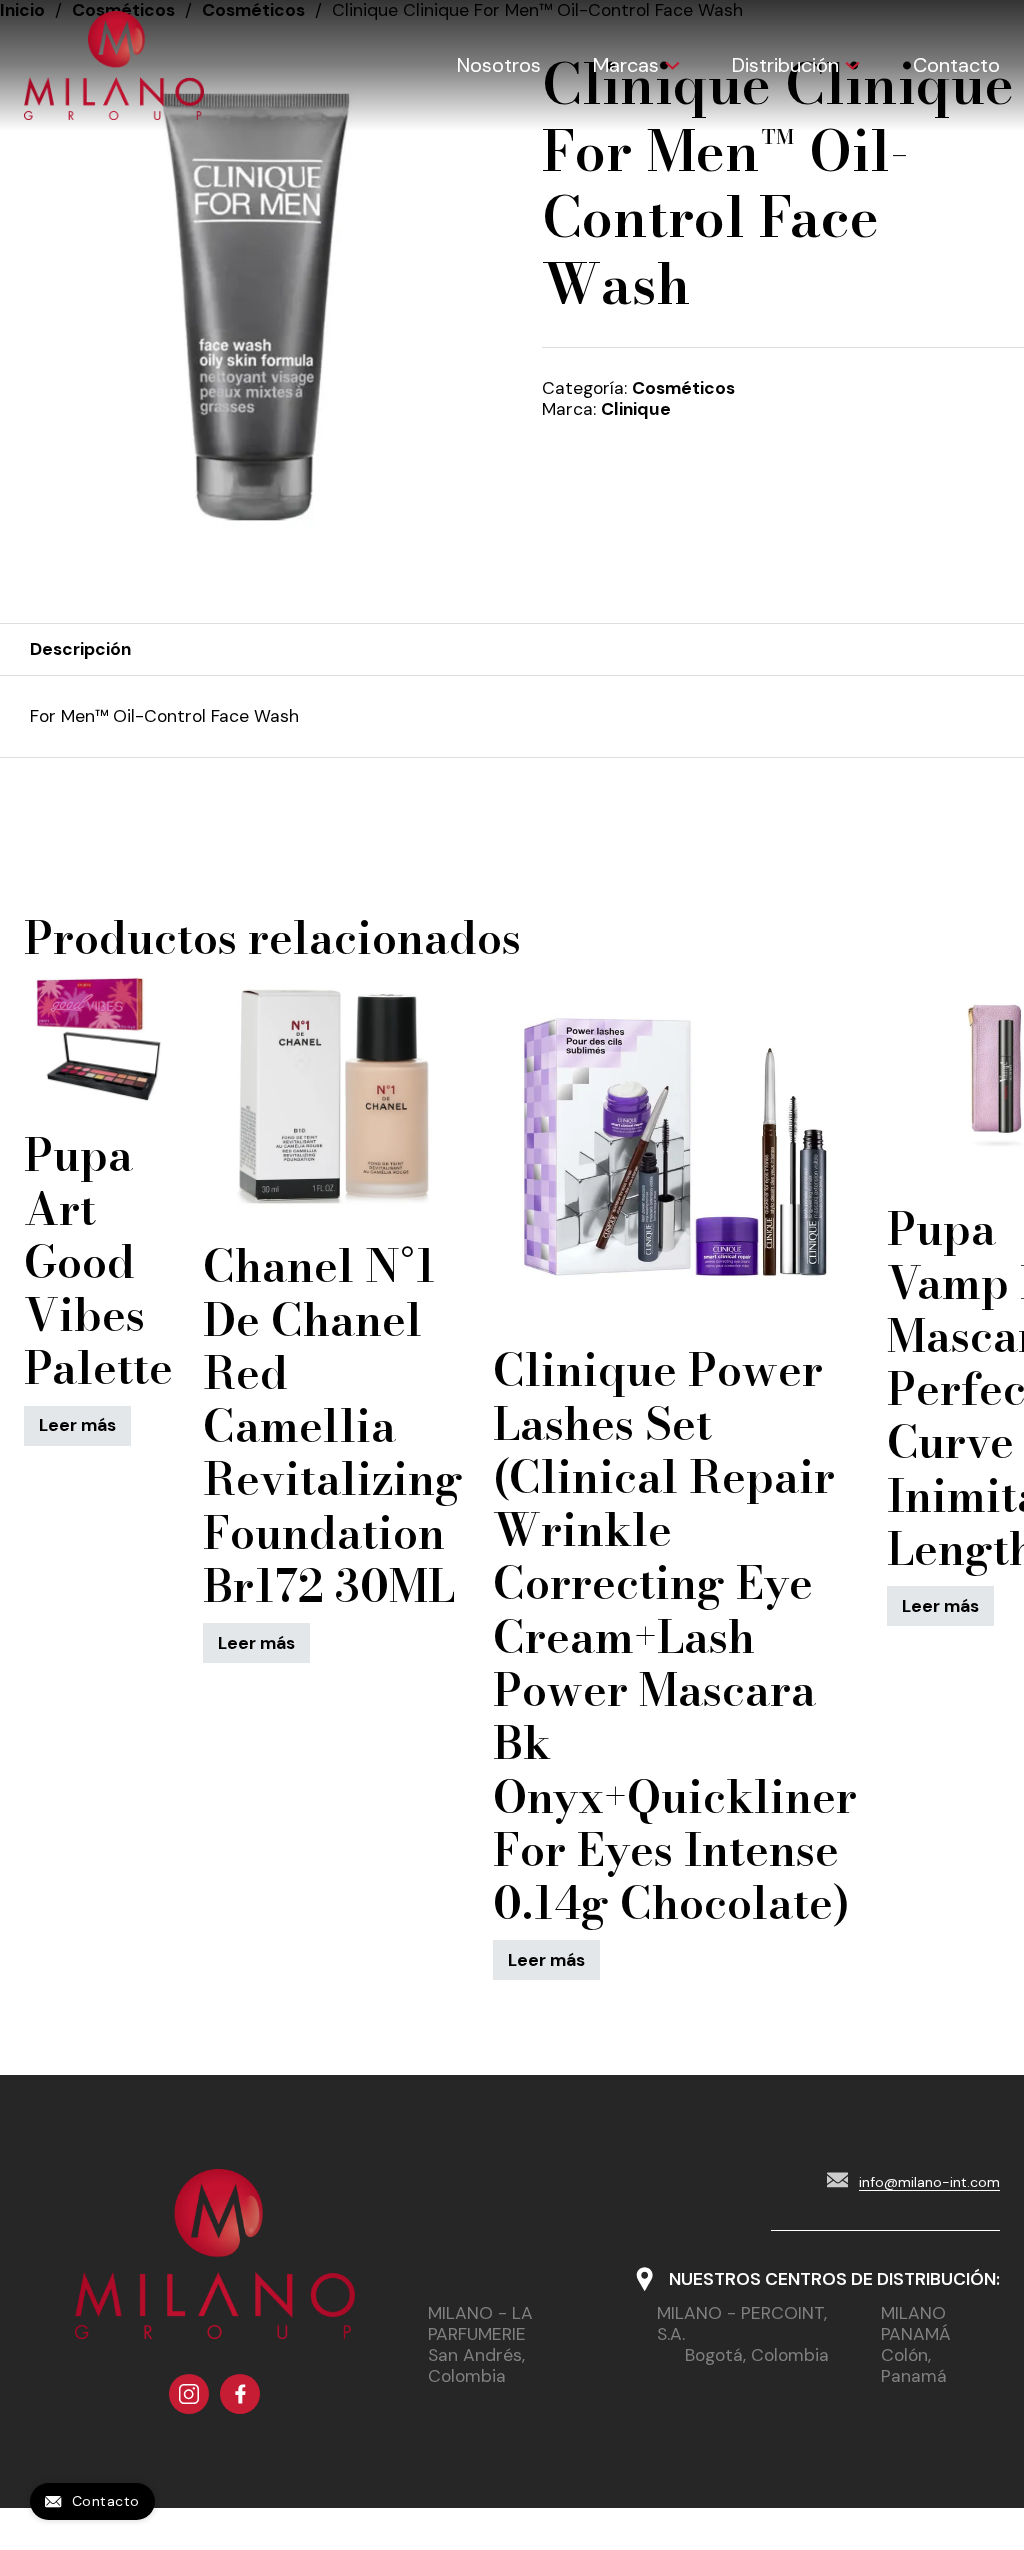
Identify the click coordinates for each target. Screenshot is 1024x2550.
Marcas (626, 65)
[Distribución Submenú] (852, 65)
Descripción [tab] (80, 649)
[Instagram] (189, 2394)
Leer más (77, 1425)
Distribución (785, 65)
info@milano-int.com (929, 2182)
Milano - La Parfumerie (480, 2324)
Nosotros (499, 65)
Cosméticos (683, 388)
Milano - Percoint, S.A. (742, 2324)
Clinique (636, 409)
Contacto (956, 65)
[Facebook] (240, 2394)
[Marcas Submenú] (672, 65)
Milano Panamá (916, 2324)
